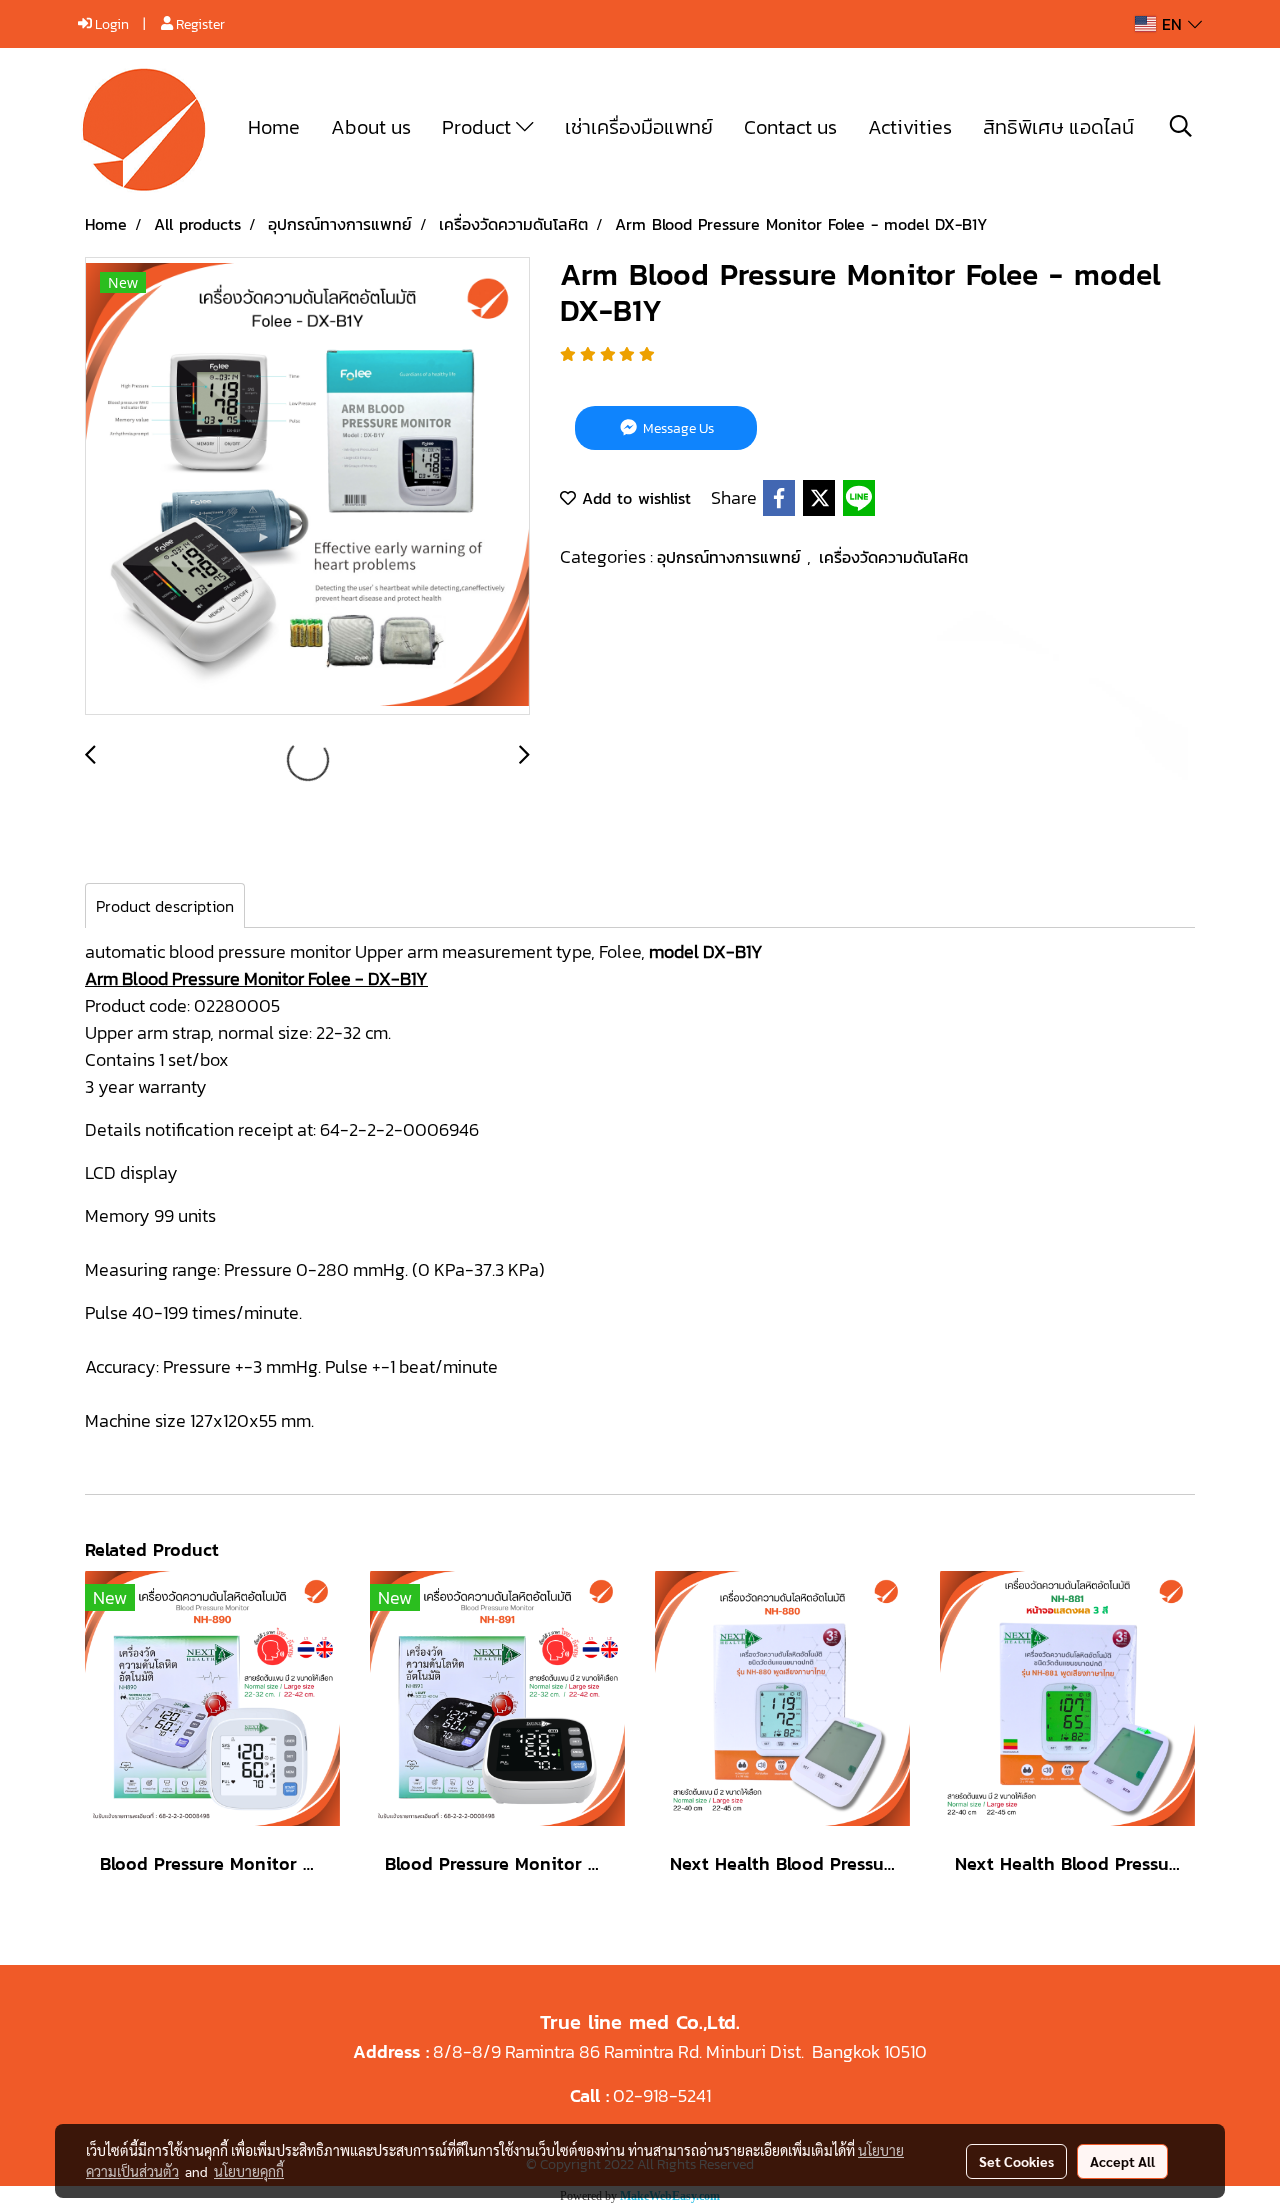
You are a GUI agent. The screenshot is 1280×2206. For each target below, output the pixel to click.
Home (274, 127)
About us (371, 127)
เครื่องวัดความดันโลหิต (893, 557)
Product (479, 127)
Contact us (790, 127)
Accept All (1122, 2161)
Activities (910, 127)
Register (199, 24)
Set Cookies (1016, 2161)
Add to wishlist (633, 498)
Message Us (677, 428)
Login (110, 24)
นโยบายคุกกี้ (249, 2171)
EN (1172, 24)
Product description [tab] (165, 906)
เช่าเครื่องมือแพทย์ (639, 127)
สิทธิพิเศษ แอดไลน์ (1058, 127)
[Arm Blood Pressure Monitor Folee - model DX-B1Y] (307, 487)
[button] (1181, 126)
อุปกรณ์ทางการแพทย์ (732, 557)
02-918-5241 (662, 2095)
